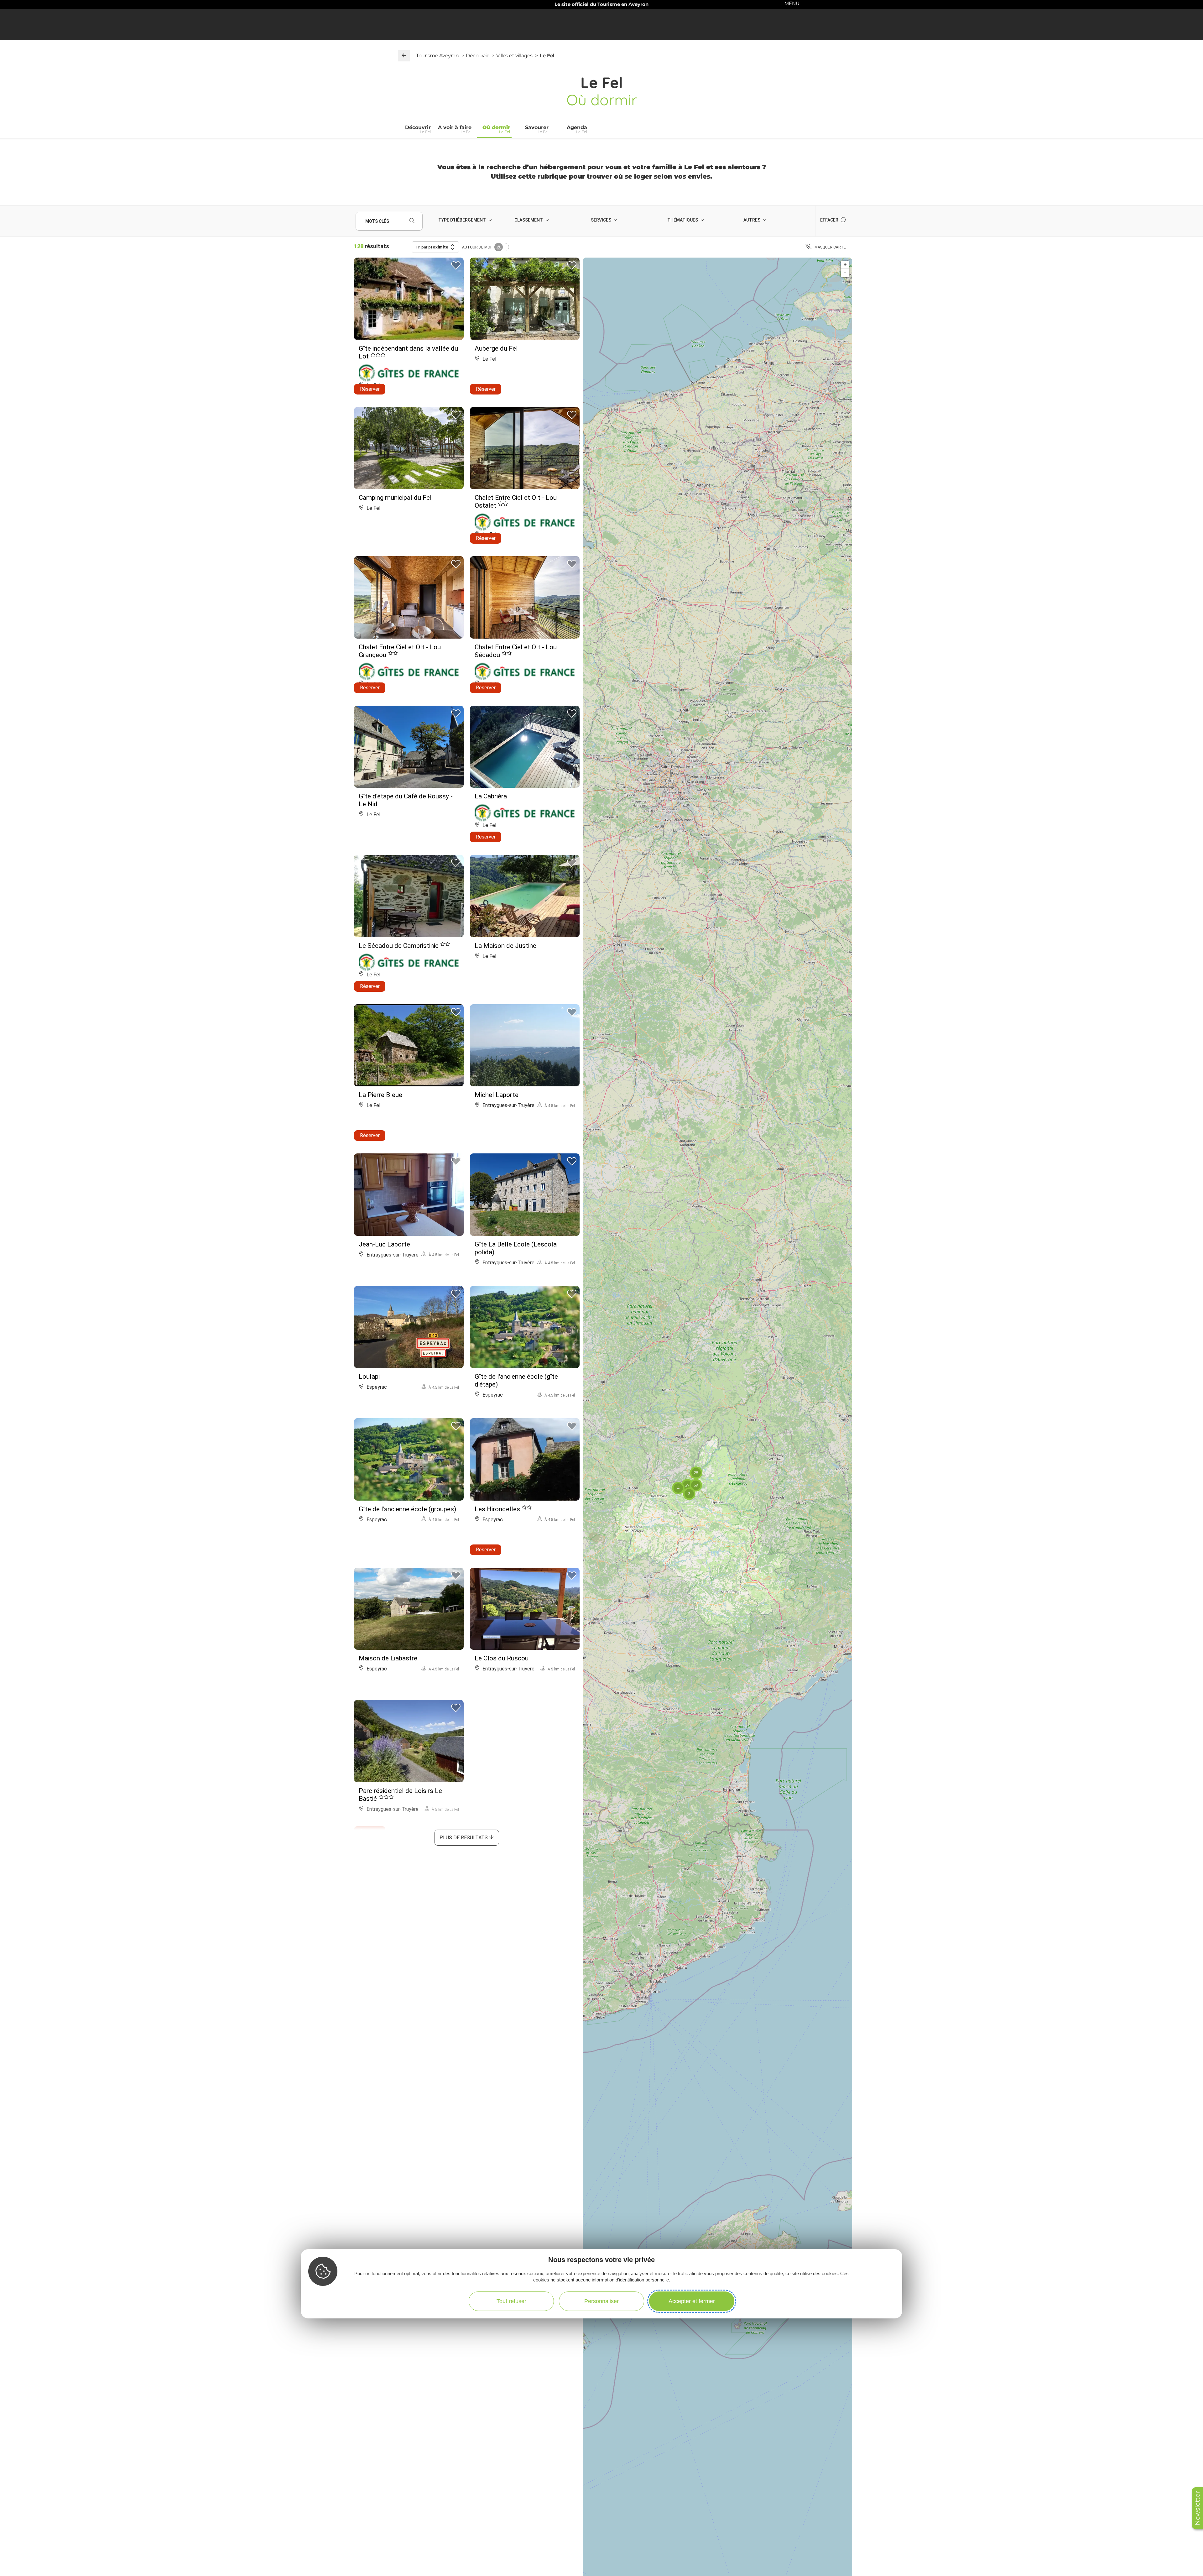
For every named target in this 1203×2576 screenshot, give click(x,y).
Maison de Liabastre (388, 1658)
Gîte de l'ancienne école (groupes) (407, 1509)
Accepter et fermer (692, 2301)
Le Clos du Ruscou (502, 1658)
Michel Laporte (497, 1095)
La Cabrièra (491, 796)
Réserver (370, 389)
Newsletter (1197, 2508)
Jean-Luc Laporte (384, 1244)
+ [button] (845, 265)
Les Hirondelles (498, 1509)
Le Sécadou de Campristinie (399, 946)
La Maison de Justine (505, 946)
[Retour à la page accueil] (404, 56)
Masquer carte (830, 247)
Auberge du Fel (496, 348)
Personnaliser (601, 2301)
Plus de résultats (464, 1838)
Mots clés (377, 221)
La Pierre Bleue (380, 1095)
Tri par (432, 247)
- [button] (845, 273)
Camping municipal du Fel (395, 498)
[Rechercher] (412, 221)
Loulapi (369, 1377)
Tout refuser (511, 2301)
